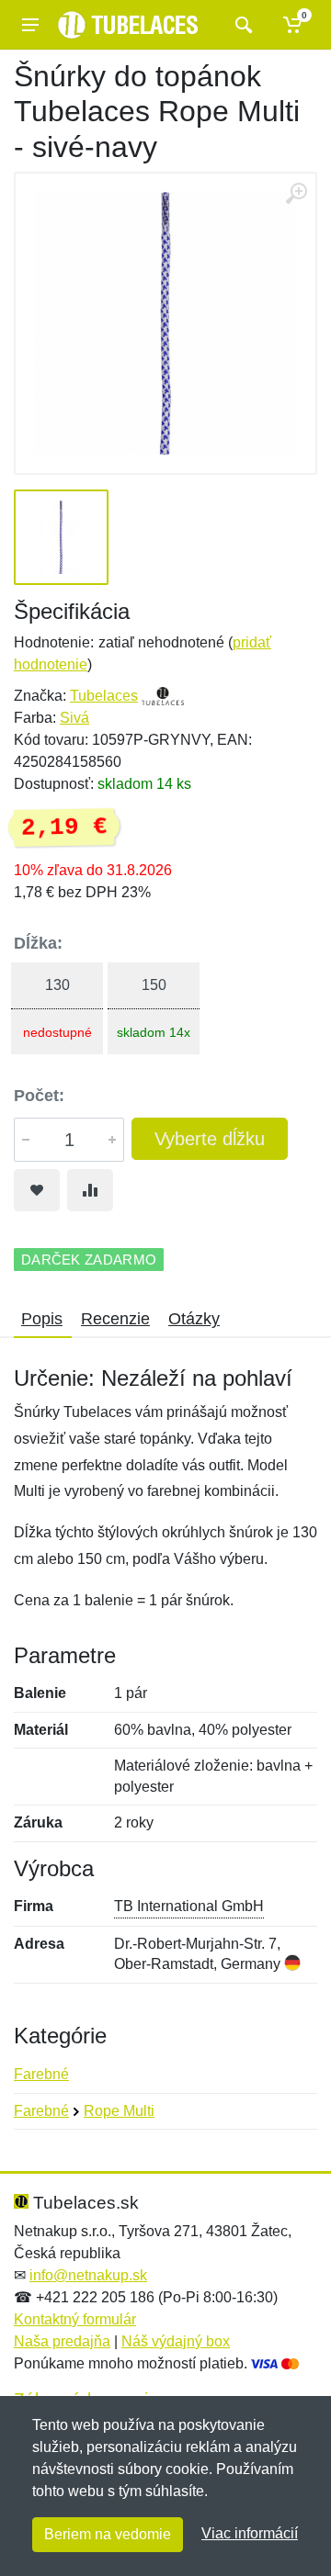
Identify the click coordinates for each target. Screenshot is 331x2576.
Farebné (41, 2074)
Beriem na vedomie (108, 2534)
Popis (42, 1319)
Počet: (39, 1096)
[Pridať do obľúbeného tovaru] (37, 1190)
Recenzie (115, 1319)
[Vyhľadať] (241, 25)
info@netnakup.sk (88, 2275)
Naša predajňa (62, 2341)
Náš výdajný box (176, 2341)
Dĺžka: (38, 943)
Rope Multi (119, 2111)
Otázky (194, 1319)
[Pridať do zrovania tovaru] (90, 1190)
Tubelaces (104, 696)
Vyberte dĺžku (210, 1139)
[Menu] (30, 25)
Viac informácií (250, 2533)
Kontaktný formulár (75, 2319)
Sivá (74, 718)
